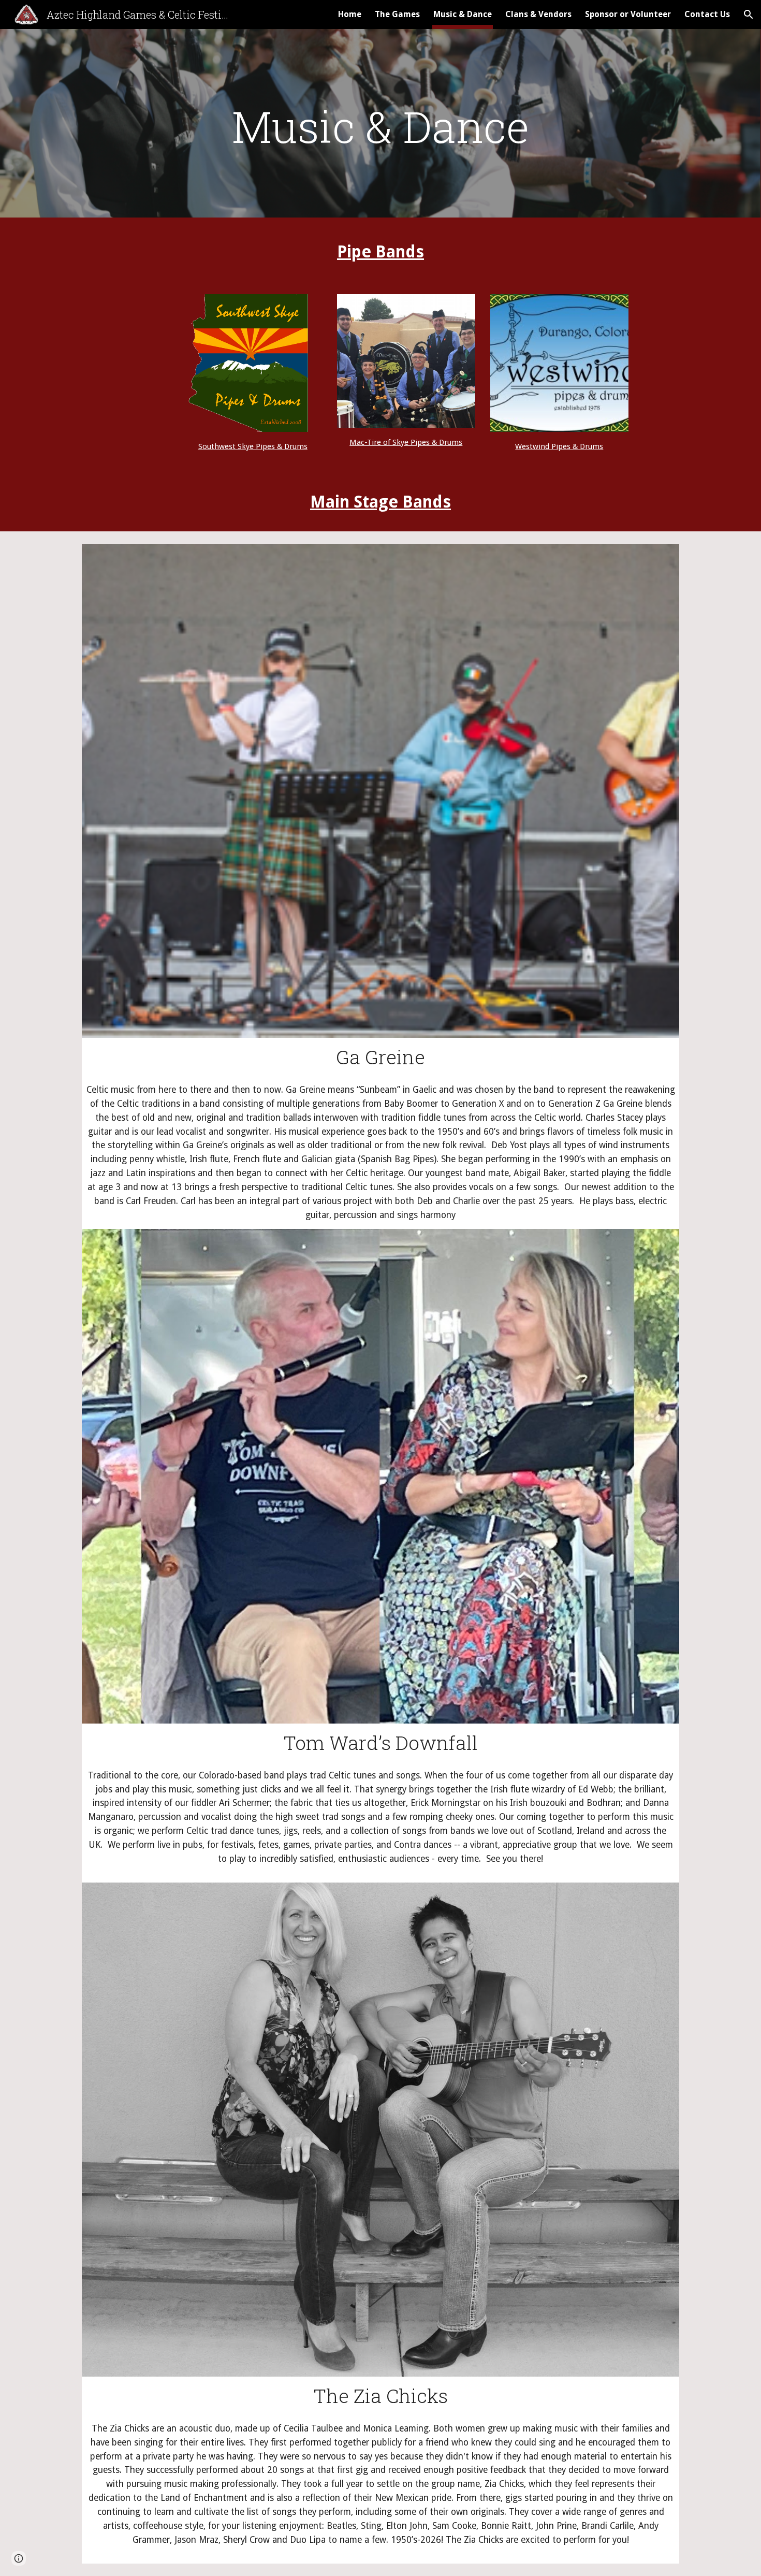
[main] (380, 126)
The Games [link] (397, 14)
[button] (749, 15)
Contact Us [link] (707, 14)
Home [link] (350, 14)
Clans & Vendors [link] (538, 14)
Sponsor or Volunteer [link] (628, 14)
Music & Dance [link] (463, 14)
